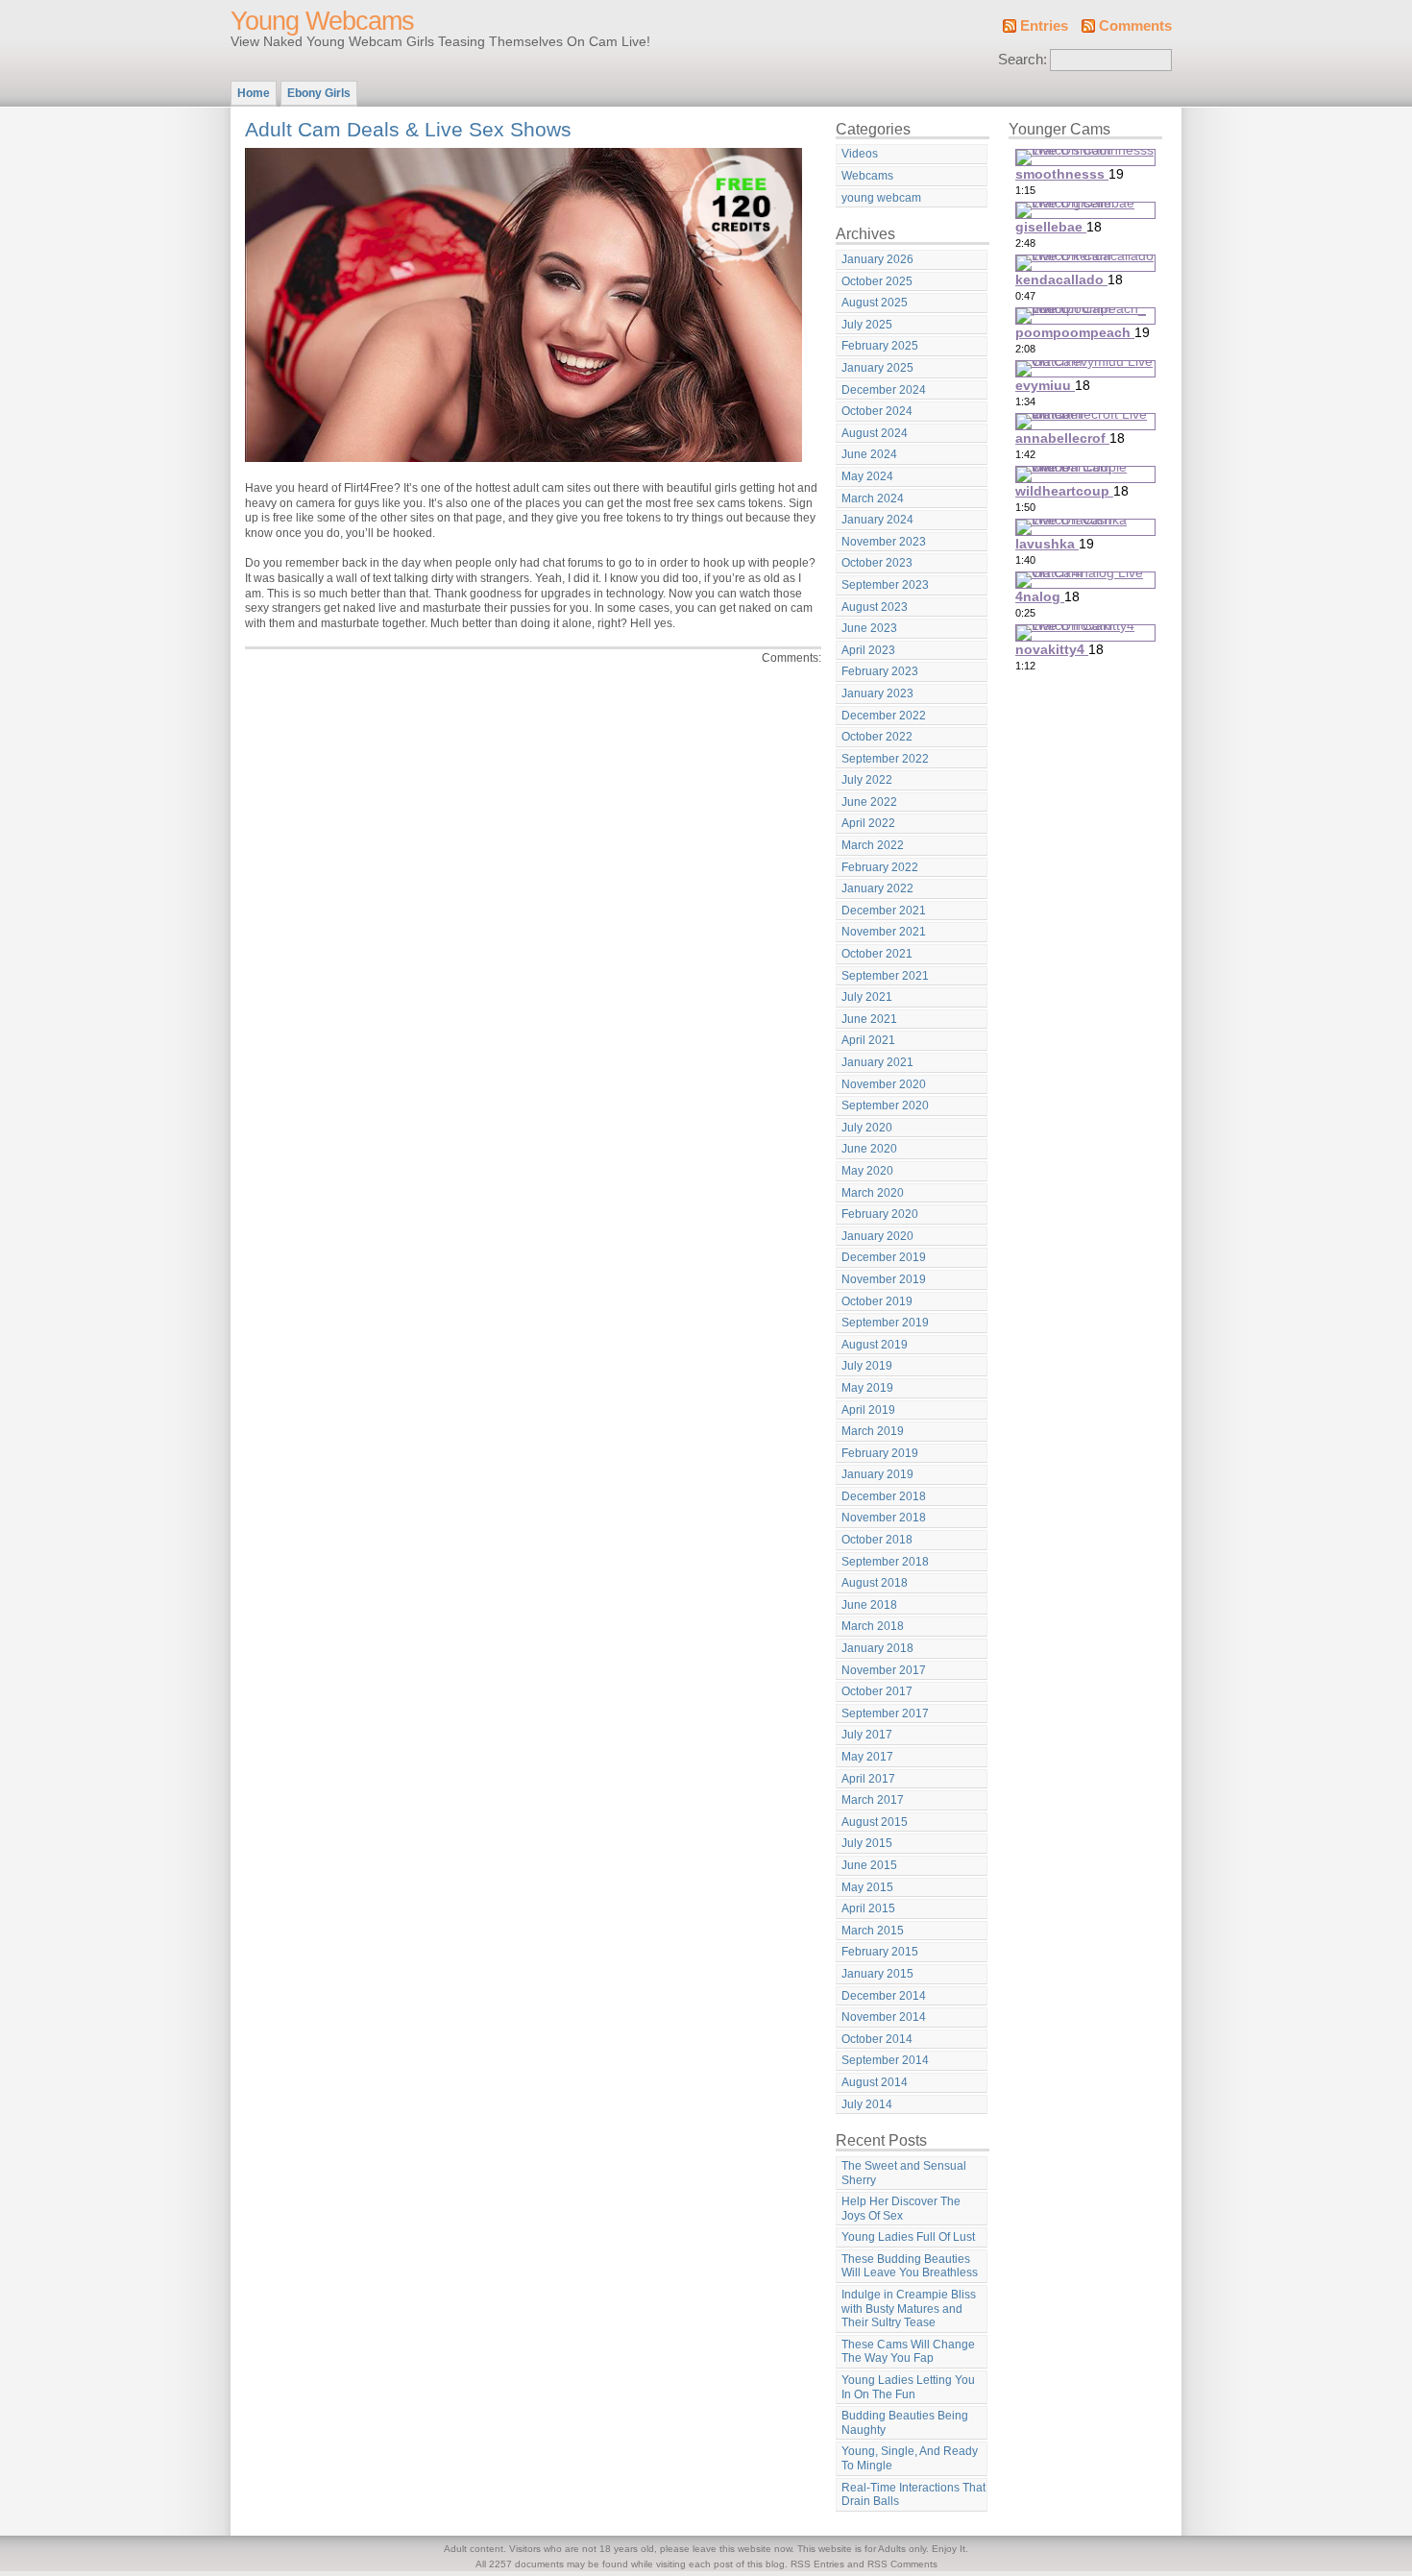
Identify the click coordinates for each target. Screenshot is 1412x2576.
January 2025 (877, 368)
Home (254, 93)
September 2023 (885, 585)
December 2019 (884, 1257)
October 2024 (877, 411)
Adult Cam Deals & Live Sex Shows (408, 129)
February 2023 (880, 671)
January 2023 (877, 693)
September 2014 (885, 2060)
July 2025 (867, 325)
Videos (860, 154)
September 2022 (885, 759)
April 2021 (868, 1040)
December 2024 (884, 390)
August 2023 (875, 607)
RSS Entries (817, 2564)
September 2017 (885, 1713)
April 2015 (868, 1908)
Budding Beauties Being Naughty (905, 2423)
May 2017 (867, 1757)
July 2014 (867, 2104)
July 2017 (867, 1735)
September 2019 (885, 1323)
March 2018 (873, 1626)
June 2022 (869, 802)
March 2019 (873, 1431)
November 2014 (884, 2017)
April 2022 (868, 823)
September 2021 (885, 976)
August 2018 (875, 1583)
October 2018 (877, 1540)
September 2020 (885, 1106)
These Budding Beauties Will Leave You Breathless (910, 2266)
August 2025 (875, 303)
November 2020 (884, 1084)
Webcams (867, 176)
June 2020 (869, 1149)
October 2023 (877, 563)
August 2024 (875, 433)
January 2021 (877, 1062)
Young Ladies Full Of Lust (908, 2237)
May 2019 (867, 1388)
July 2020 (867, 1128)
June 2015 (869, 1865)
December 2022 (884, 716)
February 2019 (880, 1453)
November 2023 (884, 542)
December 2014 (884, 1996)
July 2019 (867, 1366)
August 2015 (875, 1822)
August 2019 (875, 1345)
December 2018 (884, 1496)
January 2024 (877, 520)
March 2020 (873, 1193)
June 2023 (869, 628)
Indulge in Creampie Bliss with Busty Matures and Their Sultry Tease (909, 2309)
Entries (1044, 26)
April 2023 (868, 650)
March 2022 (873, 845)
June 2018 (869, 1605)
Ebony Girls (319, 93)
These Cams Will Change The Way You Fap (908, 2352)
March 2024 (873, 498)
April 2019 (868, 1410)
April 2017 (868, 1779)
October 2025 (877, 281)
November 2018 (884, 1518)
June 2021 (869, 1019)
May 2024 (867, 476)
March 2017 (873, 1800)
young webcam (881, 198)
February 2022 (880, 867)
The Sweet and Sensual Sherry (904, 2173)
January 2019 (877, 1474)
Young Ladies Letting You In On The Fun (908, 2387)
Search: (1022, 60)
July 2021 (867, 997)
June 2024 (869, 454)
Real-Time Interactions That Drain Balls (913, 2495)
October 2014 (877, 2039)
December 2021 (884, 911)
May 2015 (867, 1887)
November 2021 (884, 932)
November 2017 (884, 1670)
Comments (1135, 26)
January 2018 (877, 1648)
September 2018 (885, 1562)
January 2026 (877, 259)
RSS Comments (902, 2564)
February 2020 (880, 1214)
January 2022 (877, 888)
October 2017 (877, 1691)
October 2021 (877, 954)
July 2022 (867, 780)
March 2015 (873, 1931)
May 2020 (867, 1171)
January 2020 (877, 1236)
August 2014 (875, 2082)
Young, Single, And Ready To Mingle (910, 2458)
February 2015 (880, 1952)
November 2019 (884, 1279)
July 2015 (867, 1843)
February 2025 (880, 346)
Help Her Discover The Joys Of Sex (901, 2209)
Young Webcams (322, 21)
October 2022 (877, 737)
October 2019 (877, 1301)
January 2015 (877, 1974)
